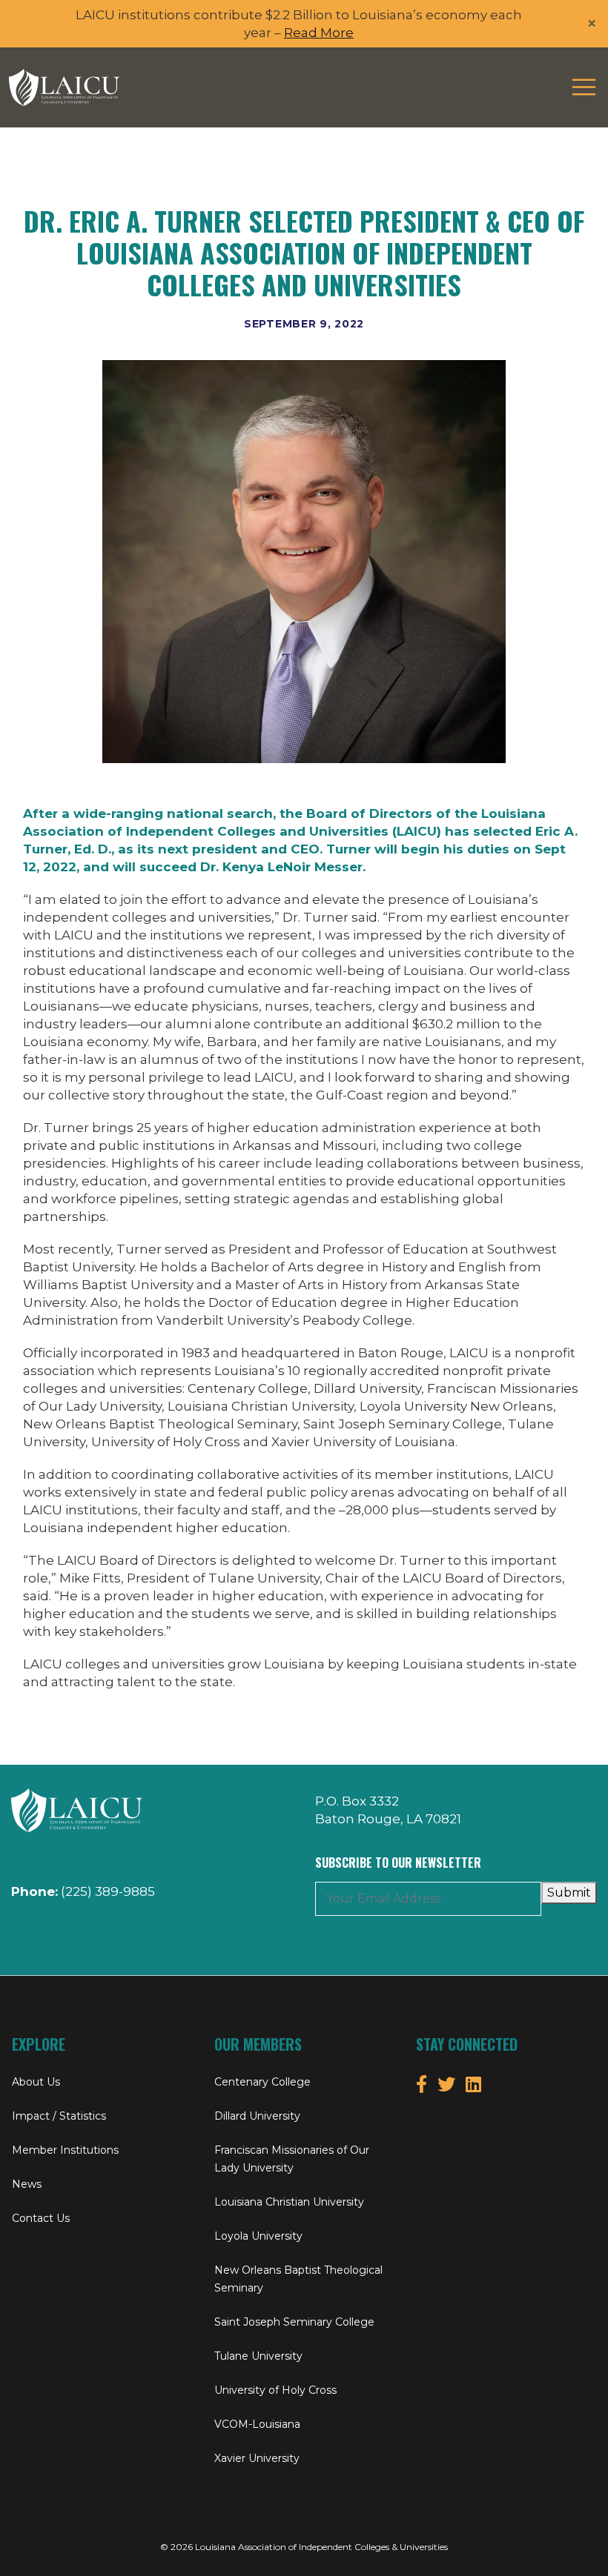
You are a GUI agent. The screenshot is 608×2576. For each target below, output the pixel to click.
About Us (36, 2082)
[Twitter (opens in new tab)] (446, 2084)
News (27, 2184)
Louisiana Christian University (289, 2202)
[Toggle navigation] (584, 87)
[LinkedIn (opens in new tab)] (473, 2084)
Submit (569, 1893)
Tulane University (258, 2356)
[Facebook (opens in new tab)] (422, 2084)
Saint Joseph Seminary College (294, 2322)
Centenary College (262, 2082)
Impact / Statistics (59, 2116)
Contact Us (41, 2218)
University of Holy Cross (275, 2390)
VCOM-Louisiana (257, 2424)
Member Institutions (65, 2150)
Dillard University (257, 2116)
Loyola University (258, 2236)
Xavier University (257, 2458)
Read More (319, 33)
